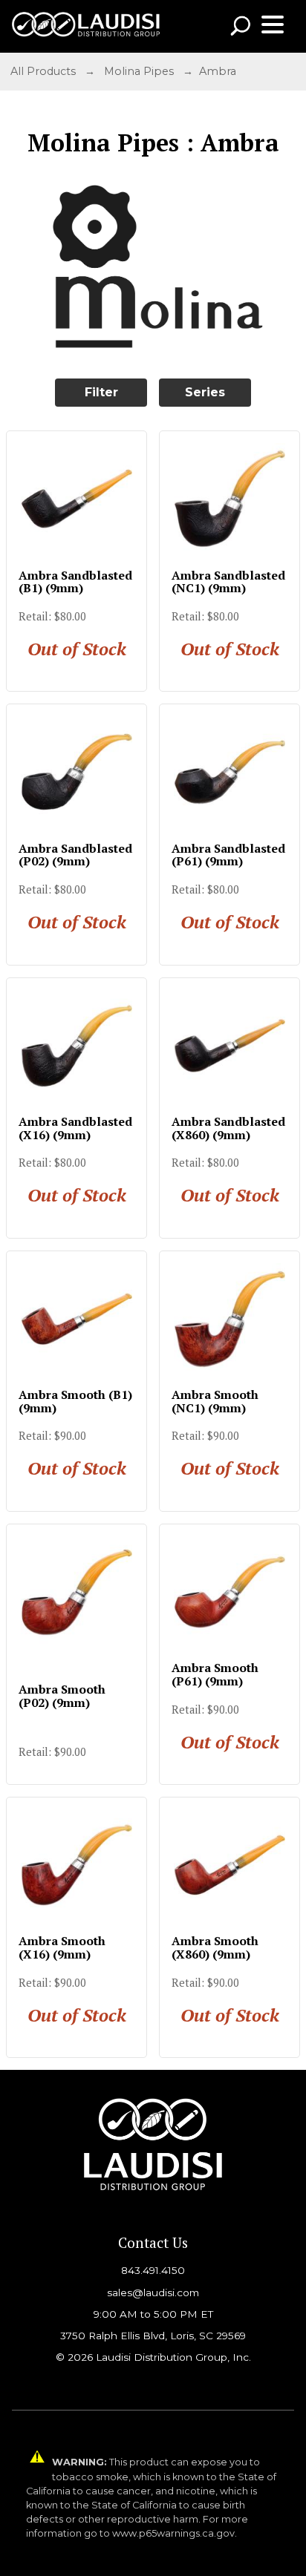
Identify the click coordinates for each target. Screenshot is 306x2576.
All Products (43, 71)
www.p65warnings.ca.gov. (175, 2533)
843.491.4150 (153, 2270)
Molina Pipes (139, 71)
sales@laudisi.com (153, 2292)
